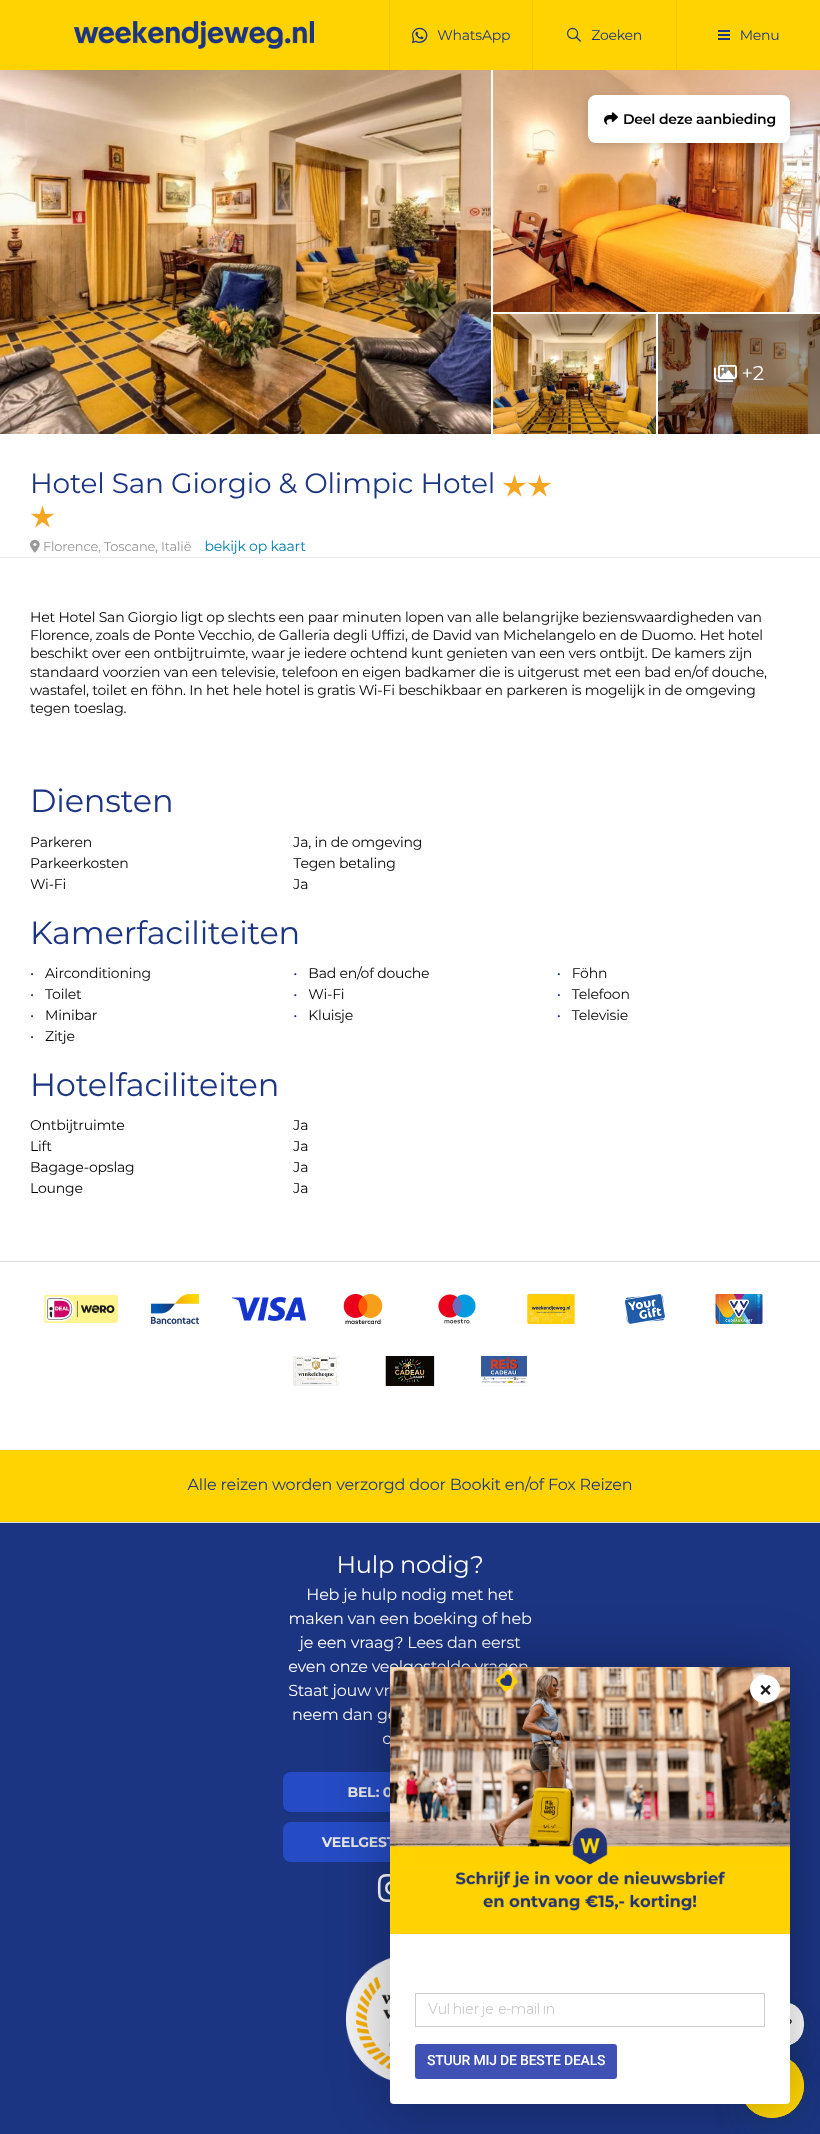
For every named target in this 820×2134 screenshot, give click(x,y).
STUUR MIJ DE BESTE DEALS (516, 2061)
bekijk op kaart (255, 546)
